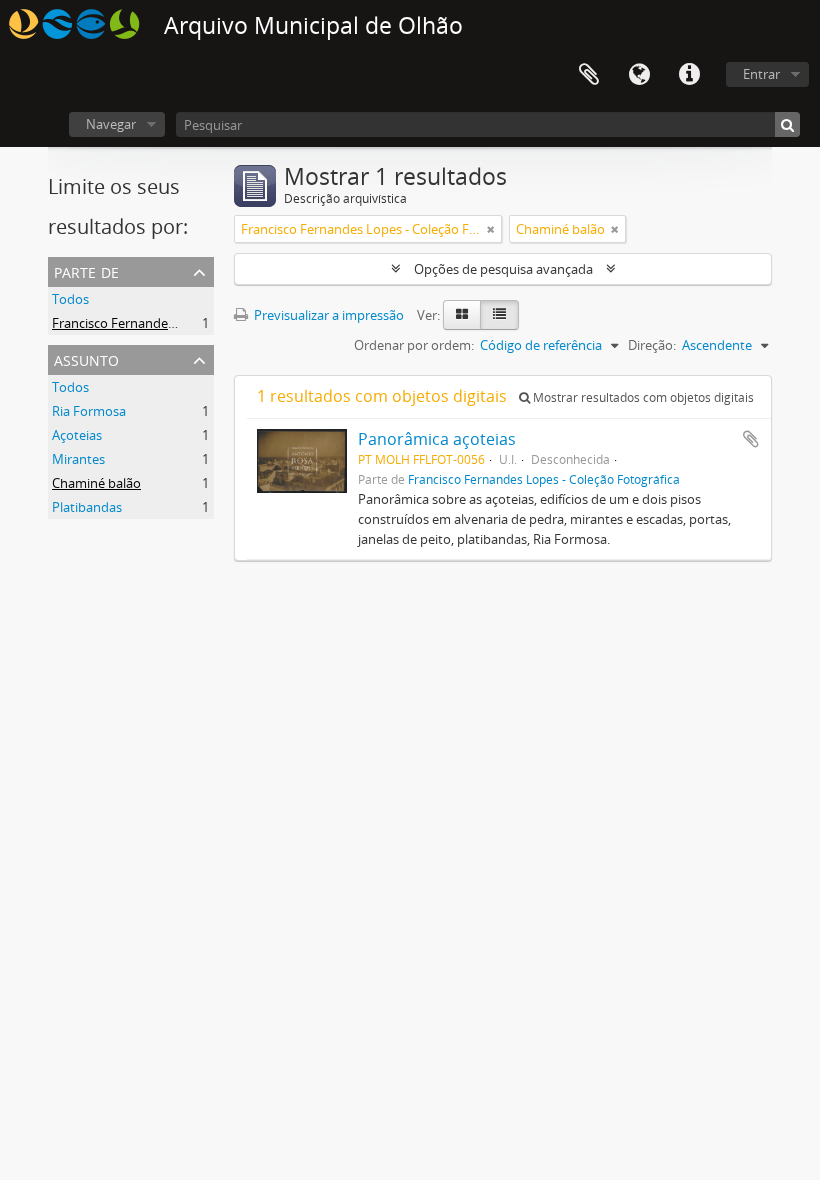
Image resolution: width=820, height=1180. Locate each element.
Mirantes (78, 459)
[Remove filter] (491, 229)
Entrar (761, 74)
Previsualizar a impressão (327, 315)
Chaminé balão (96, 483)
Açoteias (77, 435)
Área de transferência (589, 75)
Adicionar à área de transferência (751, 439)
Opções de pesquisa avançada (503, 269)
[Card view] (462, 315)
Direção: (652, 345)
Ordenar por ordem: (414, 345)
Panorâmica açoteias (437, 439)
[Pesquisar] (787, 124)
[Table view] (499, 315)
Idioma (639, 75)
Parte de (86, 270)
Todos (70, 299)
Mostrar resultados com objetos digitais (642, 397)
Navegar (111, 124)
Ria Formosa (89, 411)
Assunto (86, 358)
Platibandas (87, 507)
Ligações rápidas (689, 75)
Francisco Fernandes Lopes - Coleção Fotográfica (196, 323)
